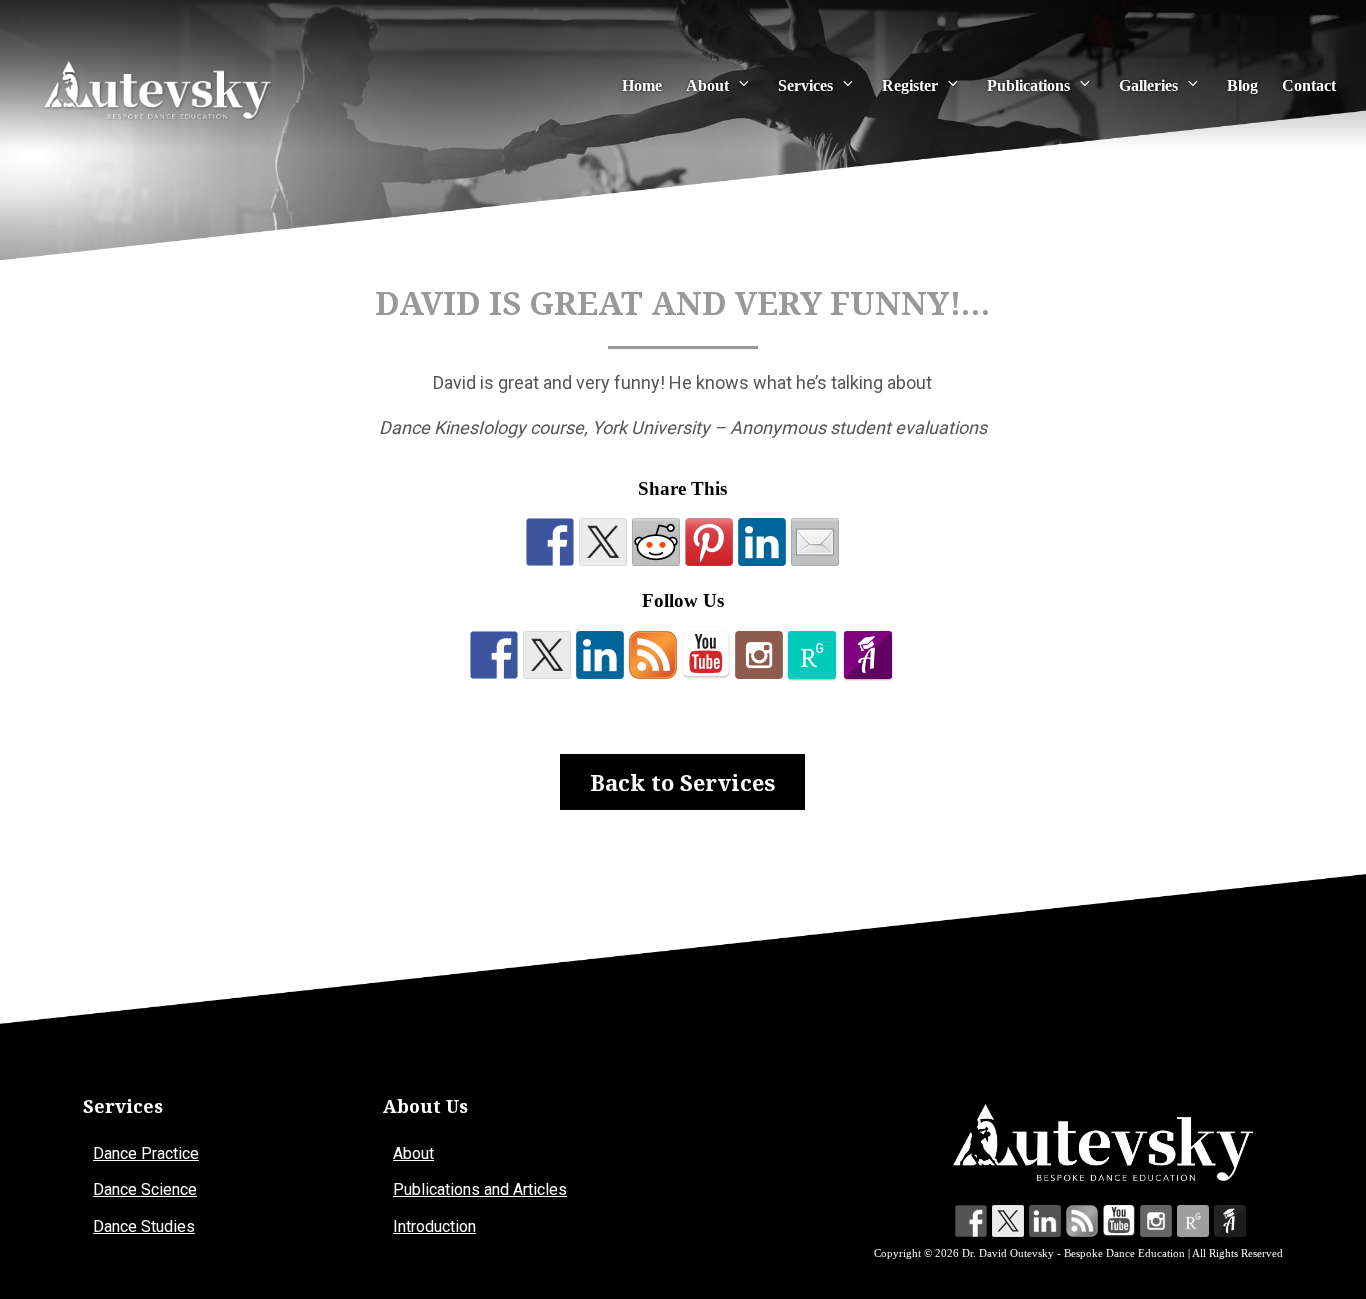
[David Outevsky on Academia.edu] (868, 655)
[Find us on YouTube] (706, 655)
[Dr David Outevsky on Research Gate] (812, 655)
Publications (1028, 85)
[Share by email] (815, 542)
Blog (1242, 85)
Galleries (1148, 85)
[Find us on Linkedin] (600, 655)
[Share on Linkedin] (762, 542)
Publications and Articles (480, 1189)
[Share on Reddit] (656, 542)
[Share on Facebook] (550, 542)
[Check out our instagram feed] (759, 655)
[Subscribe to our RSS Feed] (653, 655)
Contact (1309, 85)
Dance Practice (146, 1153)
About (707, 85)
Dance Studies (144, 1226)
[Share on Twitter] (603, 542)
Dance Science (145, 1189)
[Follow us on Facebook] (494, 655)
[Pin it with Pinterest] (709, 542)
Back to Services (682, 782)
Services (805, 85)
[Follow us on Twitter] (547, 655)
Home (642, 85)
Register (910, 85)
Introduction (434, 1226)
